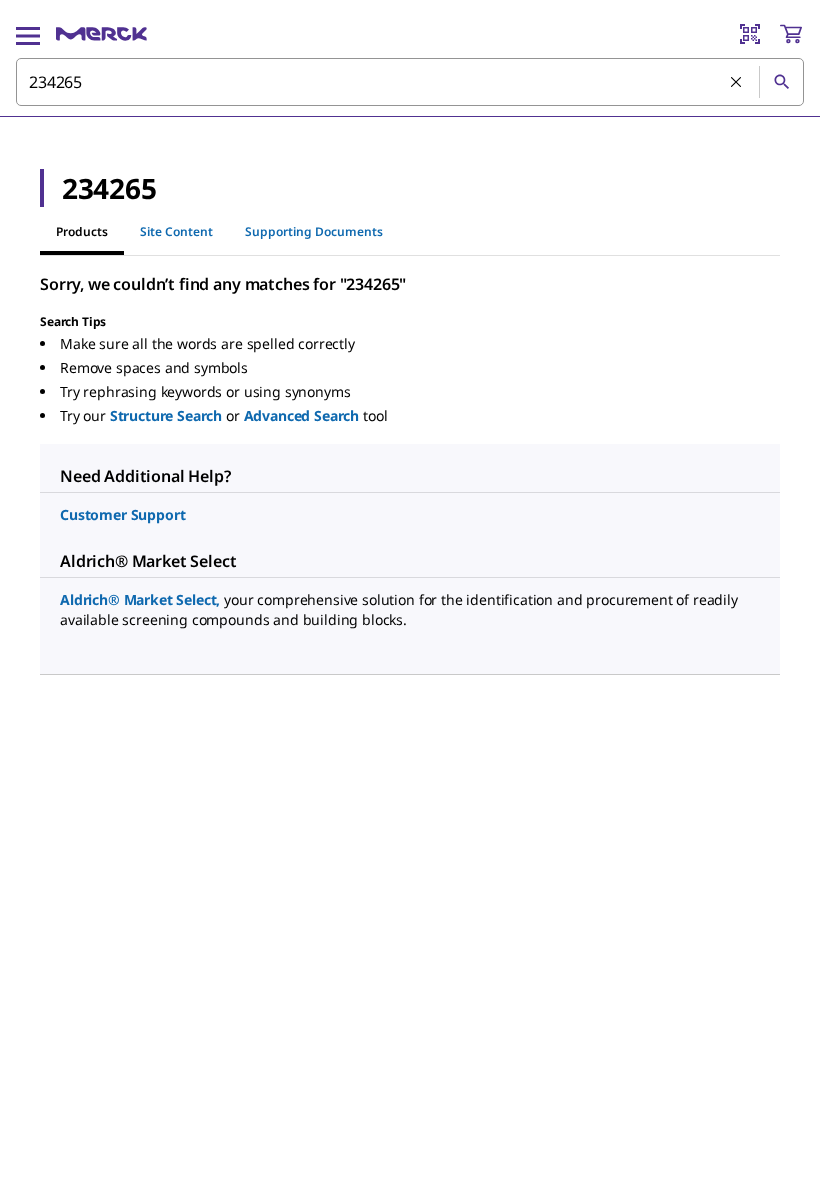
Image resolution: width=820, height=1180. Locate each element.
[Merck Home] (101, 34)
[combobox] (410, 82)
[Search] (781, 82)
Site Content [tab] (176, 231)
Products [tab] (82, 231)
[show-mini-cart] (791, 34)
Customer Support (122, 514)
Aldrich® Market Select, (140, 599)
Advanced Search (302, 415)
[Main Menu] (28, 34)
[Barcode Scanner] (750, 34)
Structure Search (166, 415)
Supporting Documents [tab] (314, 231)
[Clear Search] (737, 83)
